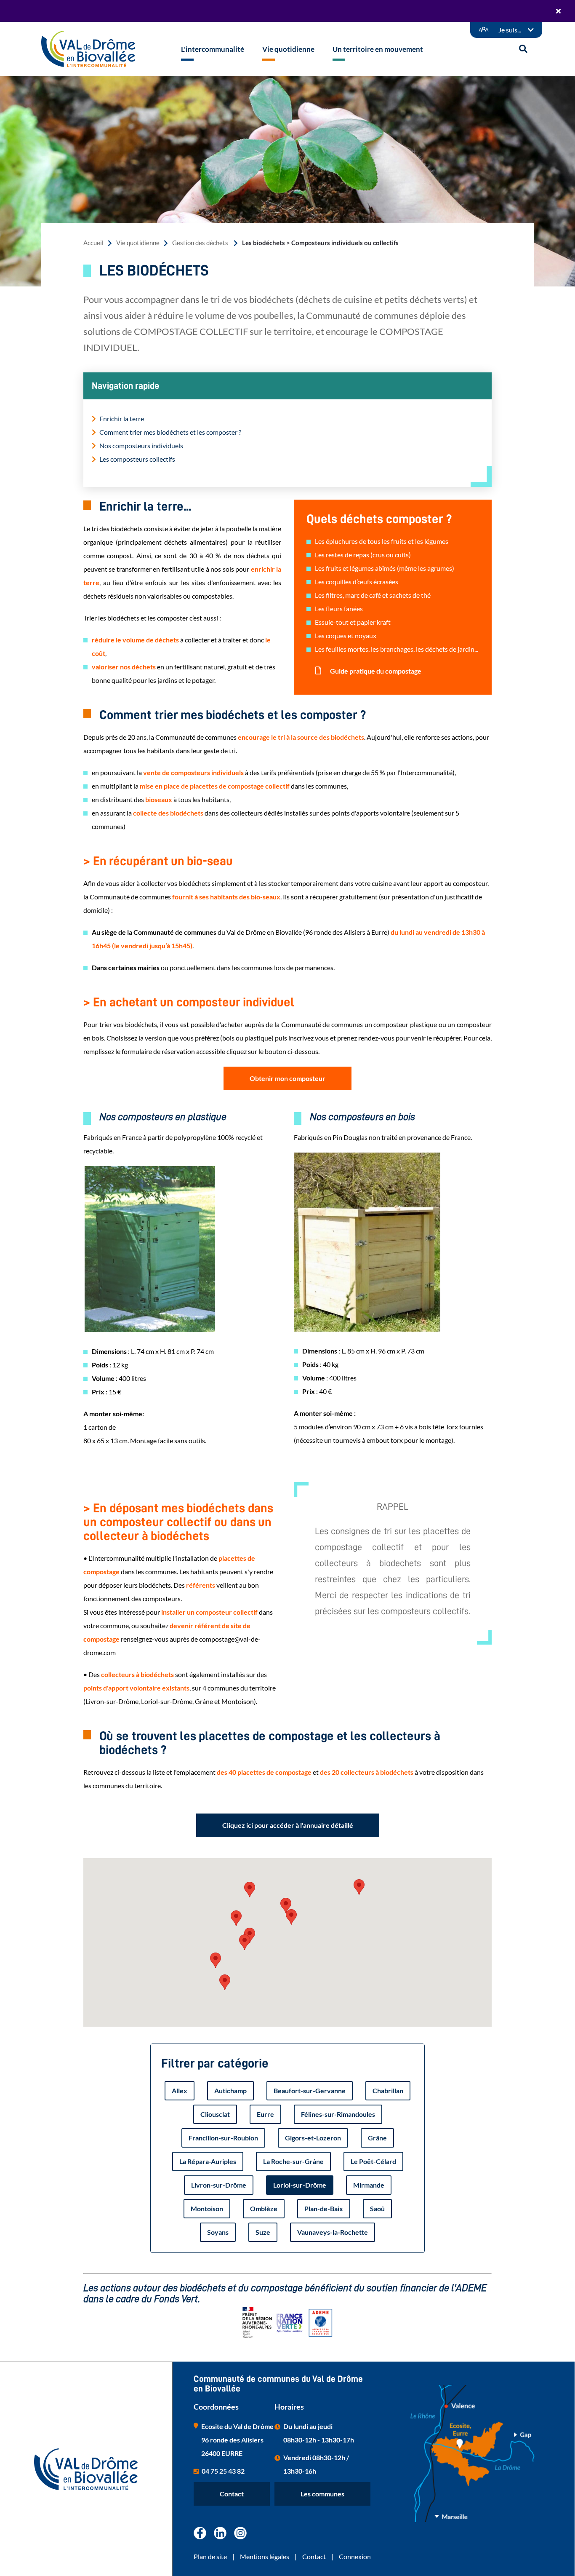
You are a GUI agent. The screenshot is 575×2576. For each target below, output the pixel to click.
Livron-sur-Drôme (219, 2185)
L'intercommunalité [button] (213, 49)
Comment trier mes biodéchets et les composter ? (170, 432)
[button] (236, 1918)
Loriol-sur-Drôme (300, 2185)
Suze (263, 2232)
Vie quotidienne (138, 243)
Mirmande (369, 2185)
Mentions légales (265, 2556)
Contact (232, 2494)
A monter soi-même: (114, 1414)
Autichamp (230, 2090)
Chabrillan (388, 2090)
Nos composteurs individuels (141, 445)
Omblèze (264, 2208)
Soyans (218, 2232)
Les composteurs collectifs (137, 459)
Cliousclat (215, 2114)
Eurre (265, 2114)
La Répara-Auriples (208, 2161)
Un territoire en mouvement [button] (378, 49)
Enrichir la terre (122, 419)
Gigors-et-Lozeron (313, 2138)
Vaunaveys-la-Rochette (333, 2232)
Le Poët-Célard (373, 2161)
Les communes (322, 2494)
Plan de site (210, 2556)
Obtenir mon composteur (287, 1078)
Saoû (377, 2208)
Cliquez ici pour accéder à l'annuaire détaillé (288, 1825)
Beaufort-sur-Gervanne (310, 2090)
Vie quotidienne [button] (288, 49)
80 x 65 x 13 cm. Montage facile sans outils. (145, 1440)
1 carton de (100, 1427)
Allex (180, 2090)
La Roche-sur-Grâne (293, 2161)
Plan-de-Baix (324, 2208)
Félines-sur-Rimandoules (338, 2114)
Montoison (207, 2208)
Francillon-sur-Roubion (223, 2138)
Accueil (93, 243)
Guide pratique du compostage (375, 671)
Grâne (377, 2138)
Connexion (355, 2556)
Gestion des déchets (201, 243)
